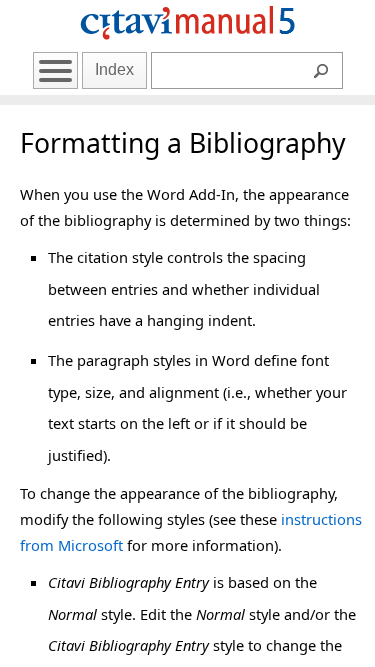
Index (114, 69)
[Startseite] (188, 42)
